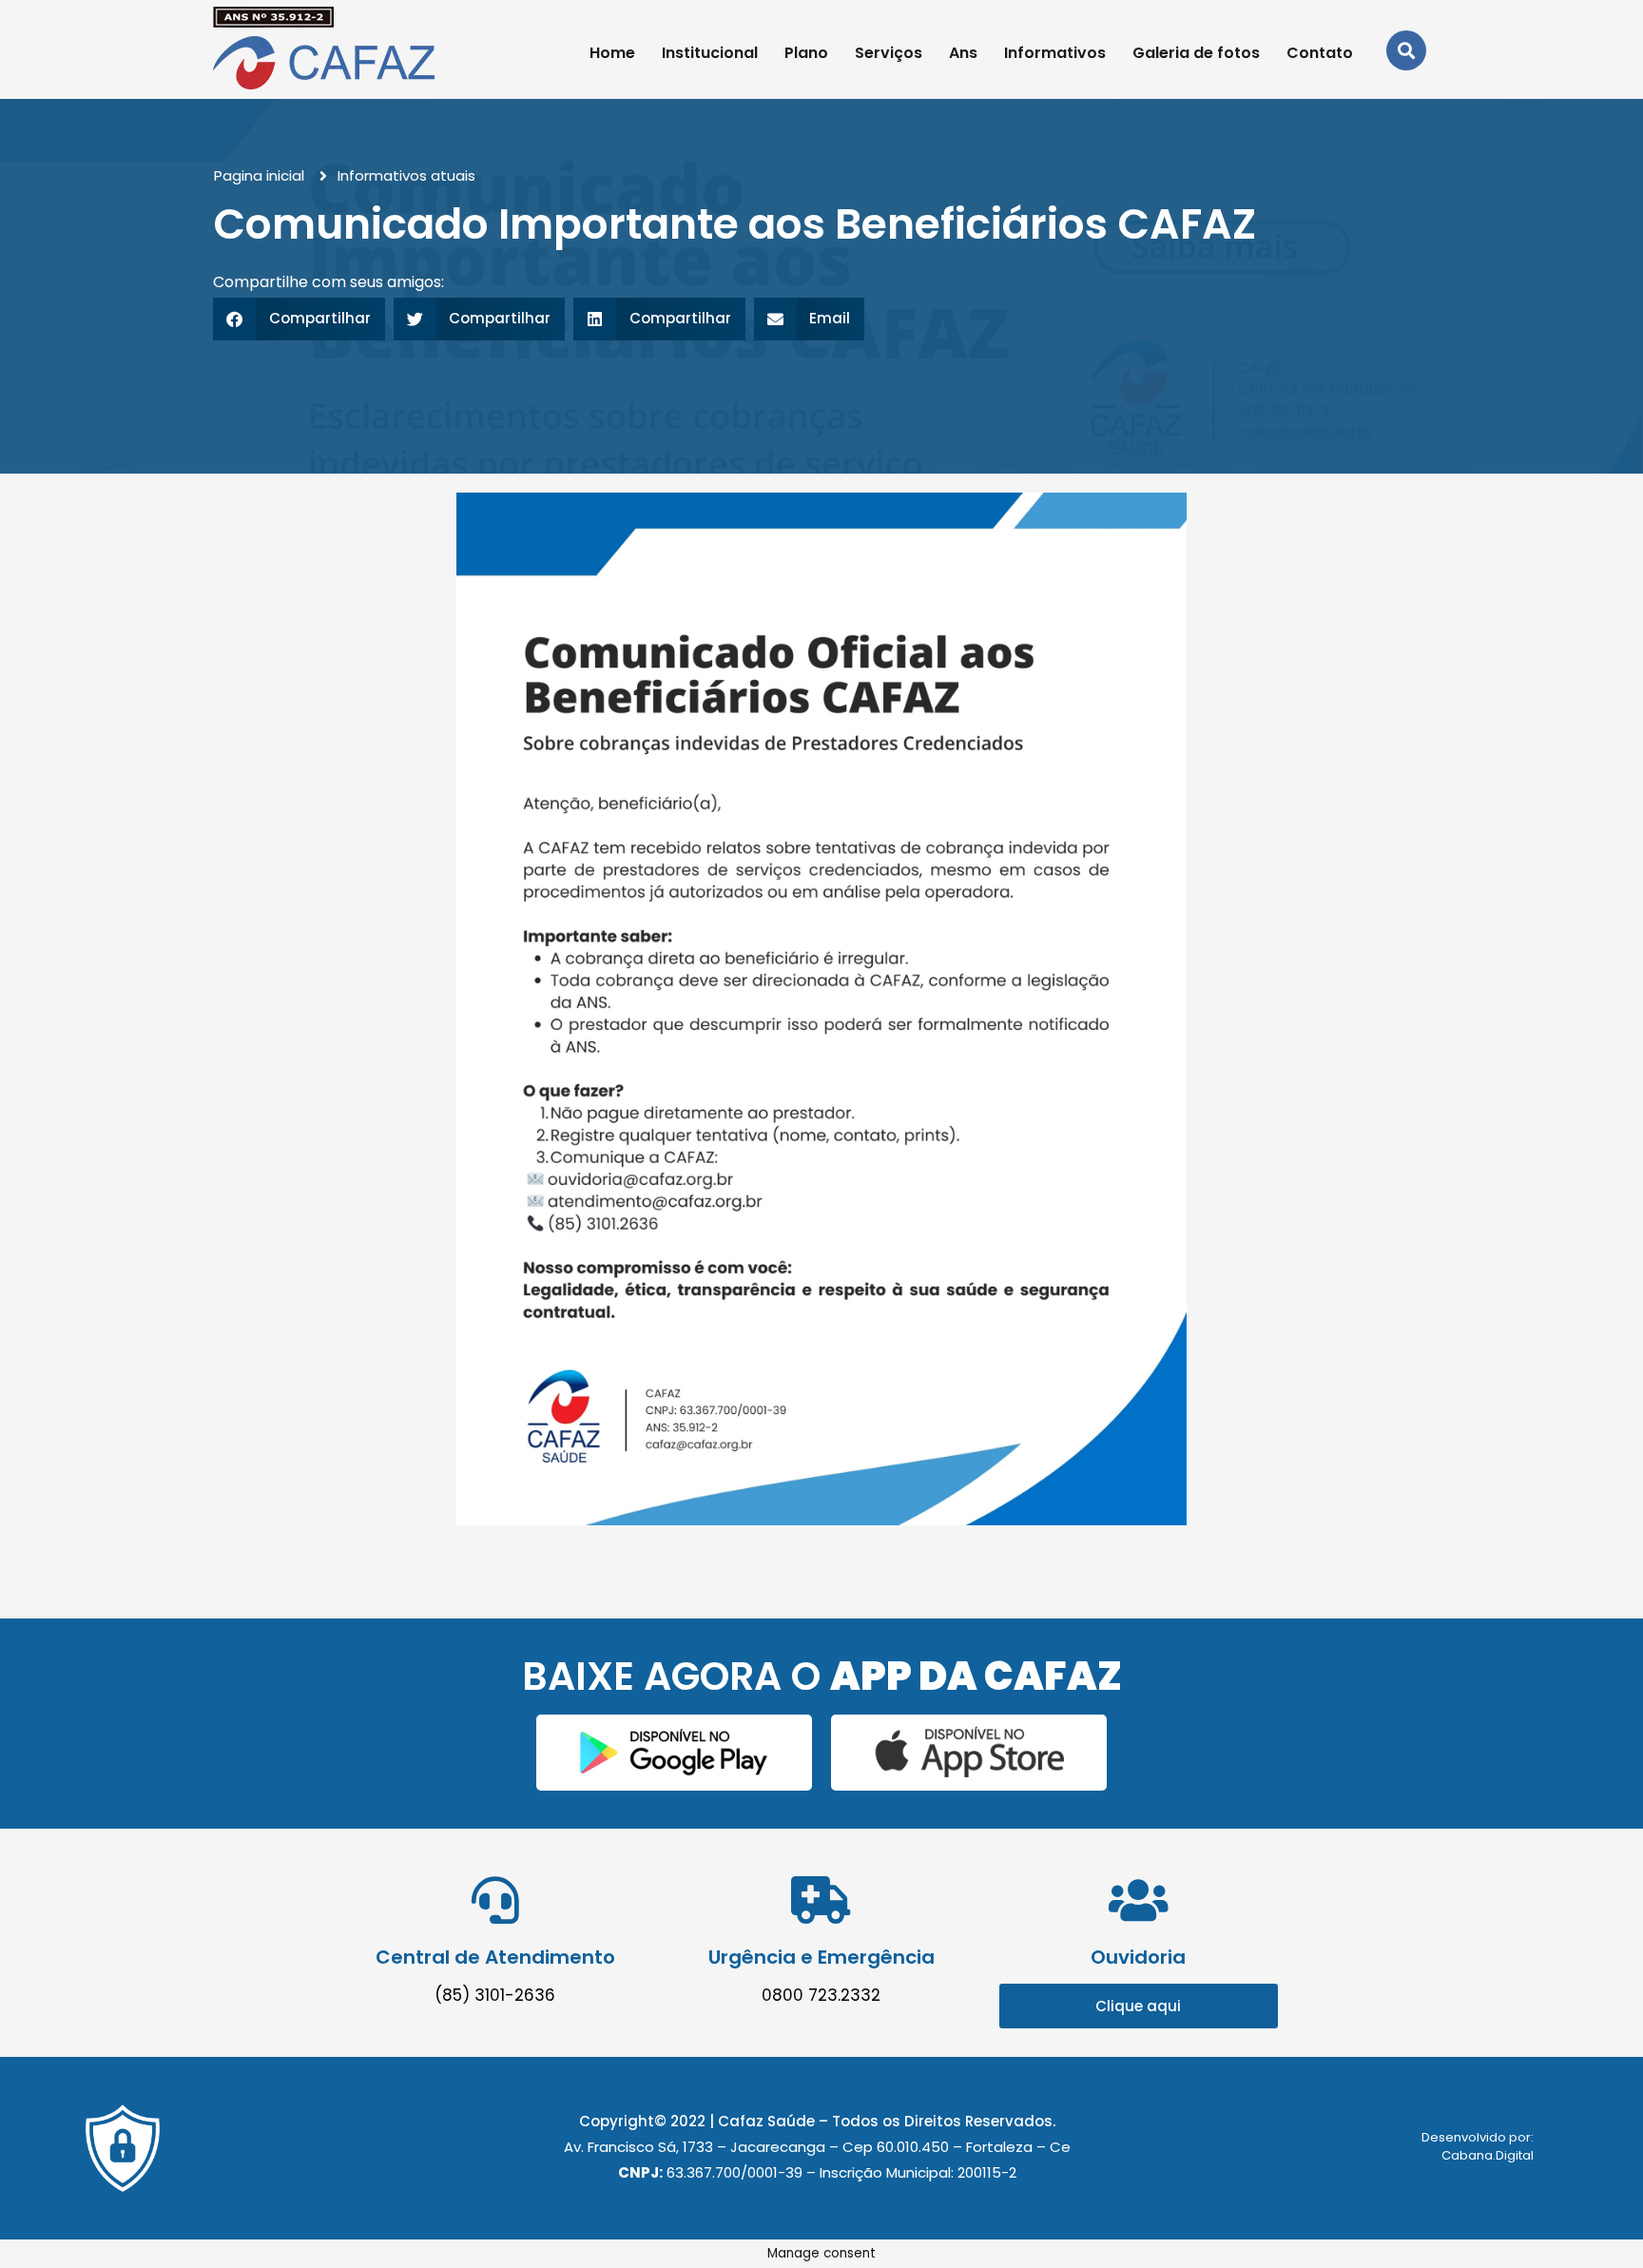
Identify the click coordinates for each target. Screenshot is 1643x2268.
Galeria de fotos (1196, 53)
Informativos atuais (406, 175)
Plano (806, 53)
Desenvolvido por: (1478, 2137)
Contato (1320, 53)
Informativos (1055, 53)
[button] (299, 319)
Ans (963, 53)
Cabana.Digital (1488, 2155)
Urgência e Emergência (821, 1957)
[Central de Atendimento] (495, 1900)
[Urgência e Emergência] (821, 1900)
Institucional (710, 53)
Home (612, 53)
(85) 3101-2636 (495, 1995)
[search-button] (1406, 50)
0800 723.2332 (821, 1995)
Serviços (889, 53)
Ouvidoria (1138, 1957)
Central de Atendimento (495, 1957)
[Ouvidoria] (1138, 1900)
